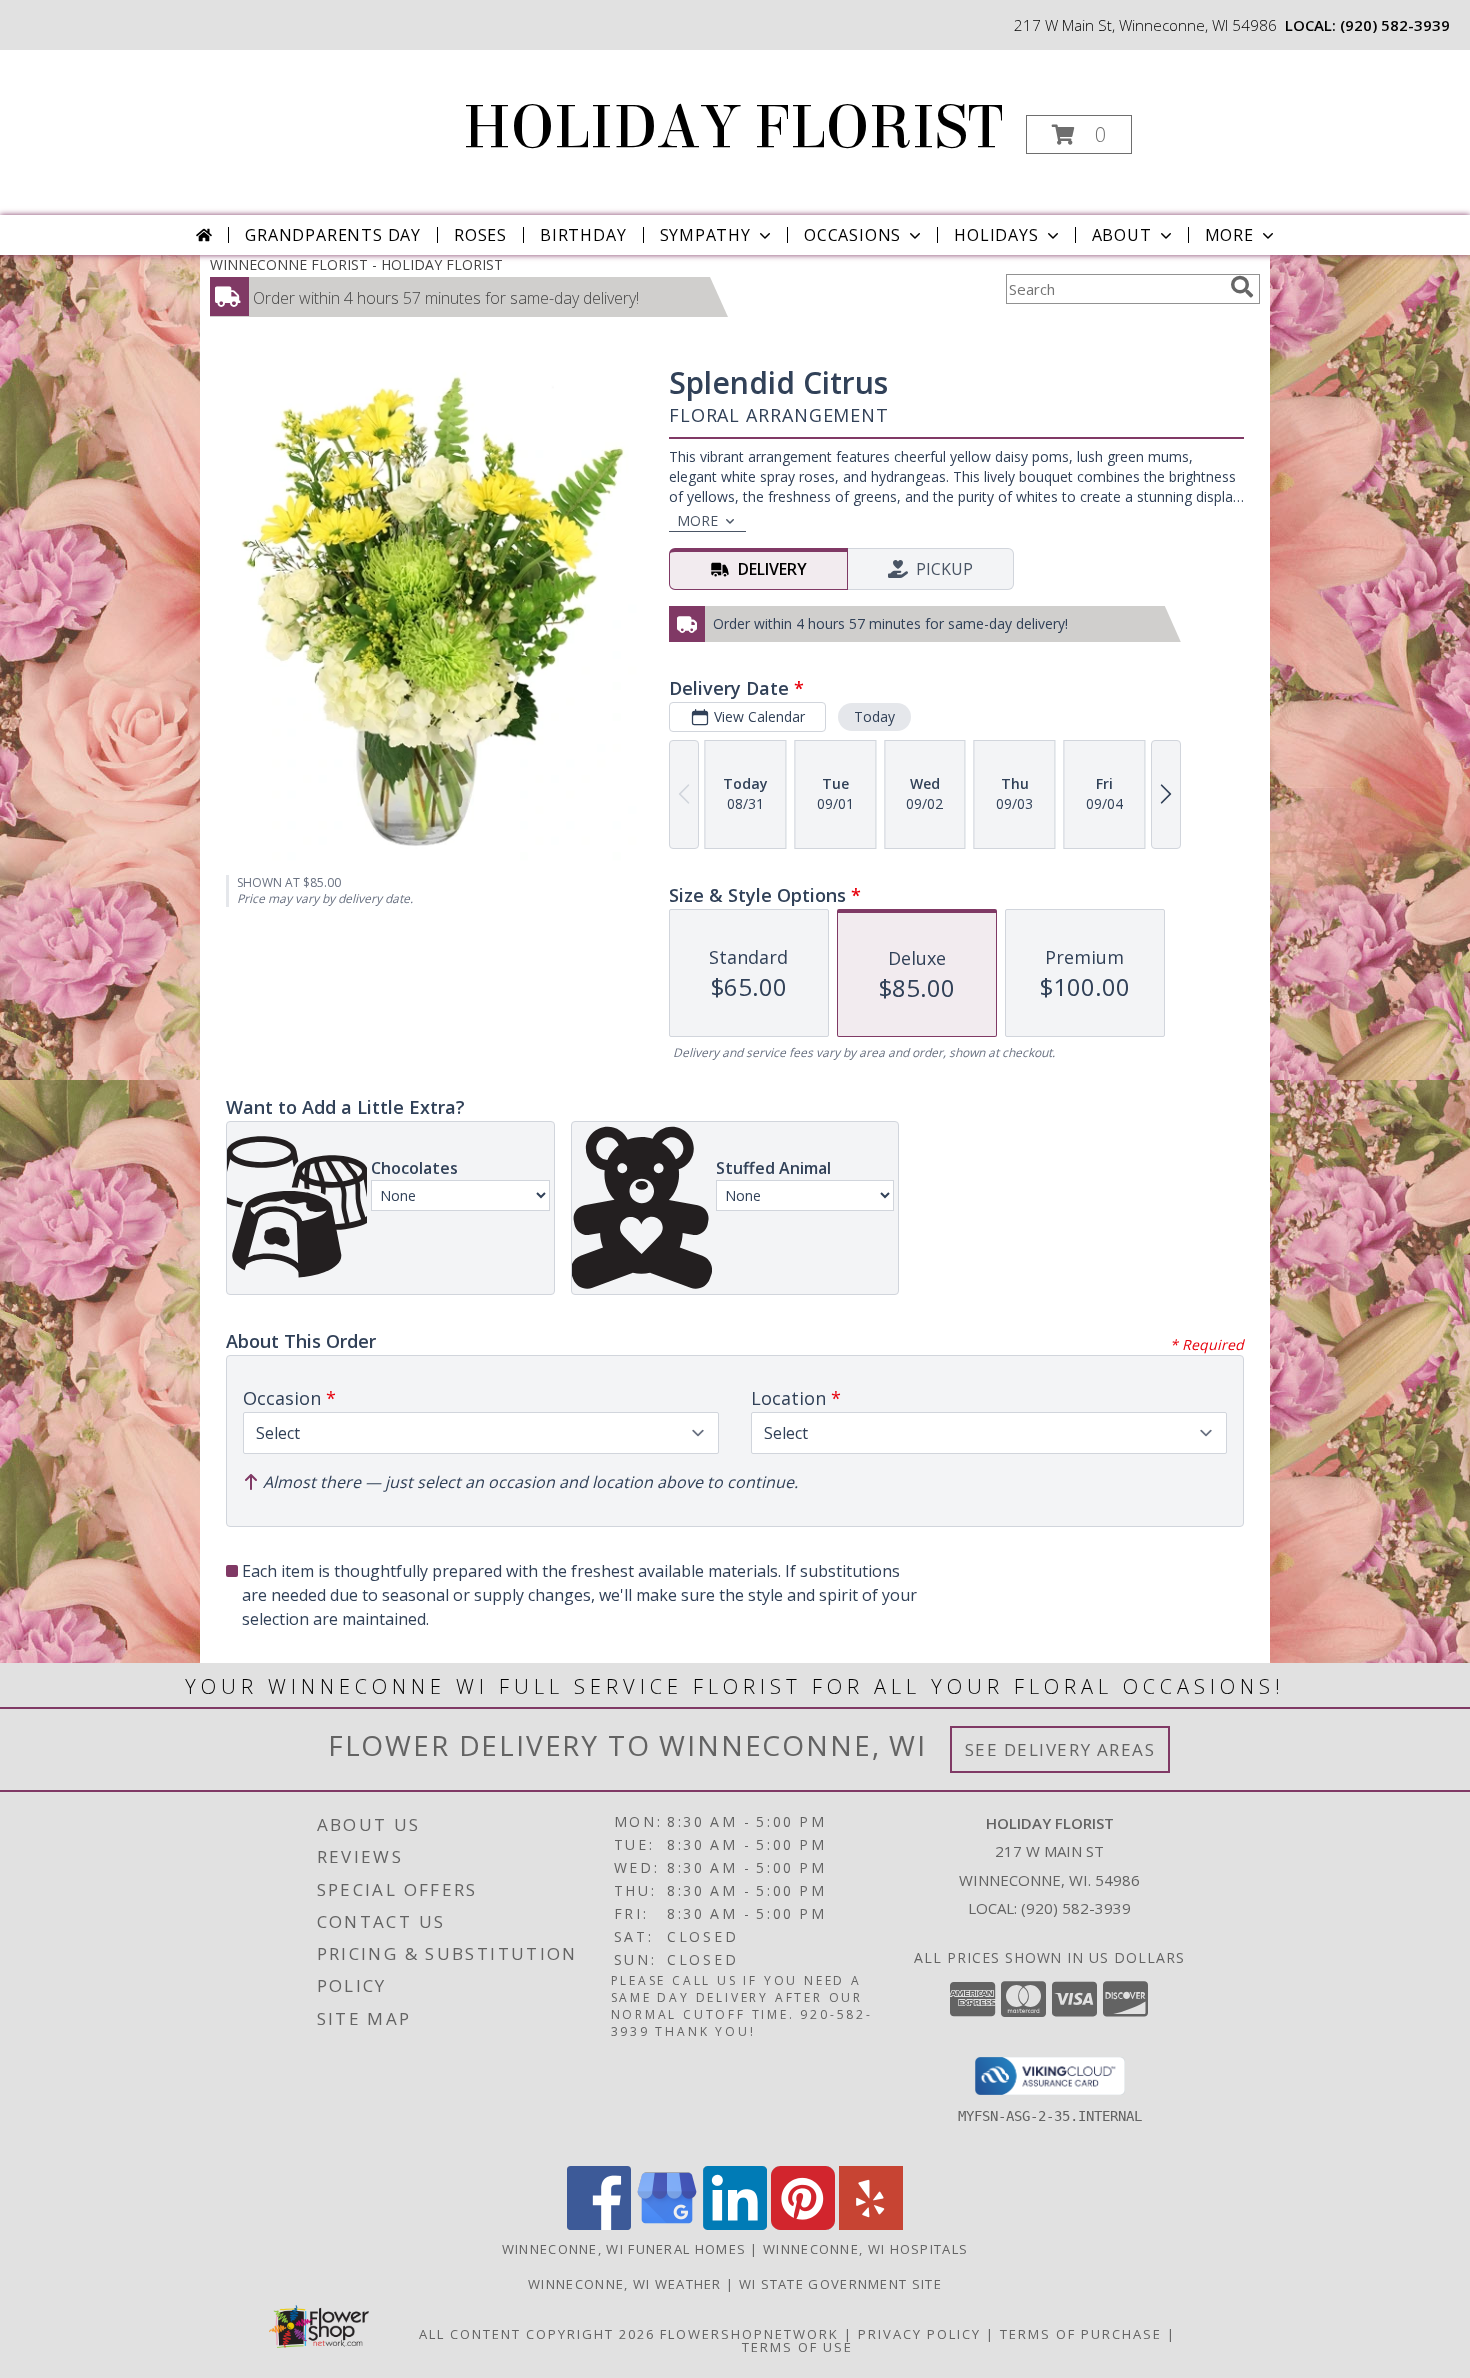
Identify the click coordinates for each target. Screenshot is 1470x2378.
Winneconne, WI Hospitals (865, 2249)
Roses (480, 235)
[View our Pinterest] (803, 2224)
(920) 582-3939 (1395, 25)
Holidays (996, 235)
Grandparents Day (333, 235)
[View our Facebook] (599, 2224)
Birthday (583, 235)
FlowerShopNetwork (749, 2334)
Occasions (852, 235)
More (1229, 235)
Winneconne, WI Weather (625, 2284)
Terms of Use (797, 2347)
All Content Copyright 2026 (537, 2334)
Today (874, 716)
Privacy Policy (919, 2334)
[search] (1242, 287)
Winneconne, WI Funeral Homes (624, 2249)
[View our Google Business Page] (667, 2224)
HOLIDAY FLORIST (733, 127)
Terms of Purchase (1081, 2334)
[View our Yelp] (871, 2224)
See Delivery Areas (1060, 1749)
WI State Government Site (840, 2284)
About (1122, 235)
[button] (1079, 134)
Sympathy (705, 235)
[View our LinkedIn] (735, 2224)
